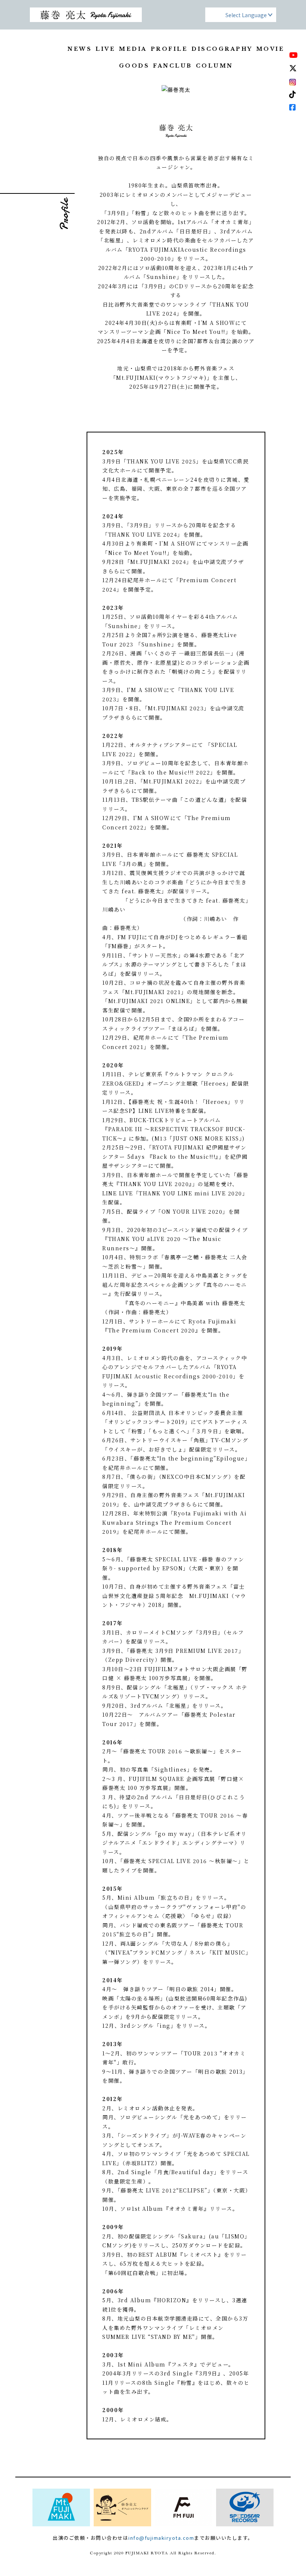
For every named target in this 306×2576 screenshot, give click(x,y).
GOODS (134, 66)
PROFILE (169, 49)
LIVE (105, 49)
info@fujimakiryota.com (161, 2538)
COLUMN (215, 66)
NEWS (80, 49)
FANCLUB (173, 66)
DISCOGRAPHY (222, 49)
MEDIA (133, 49)
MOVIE (271, 49)
